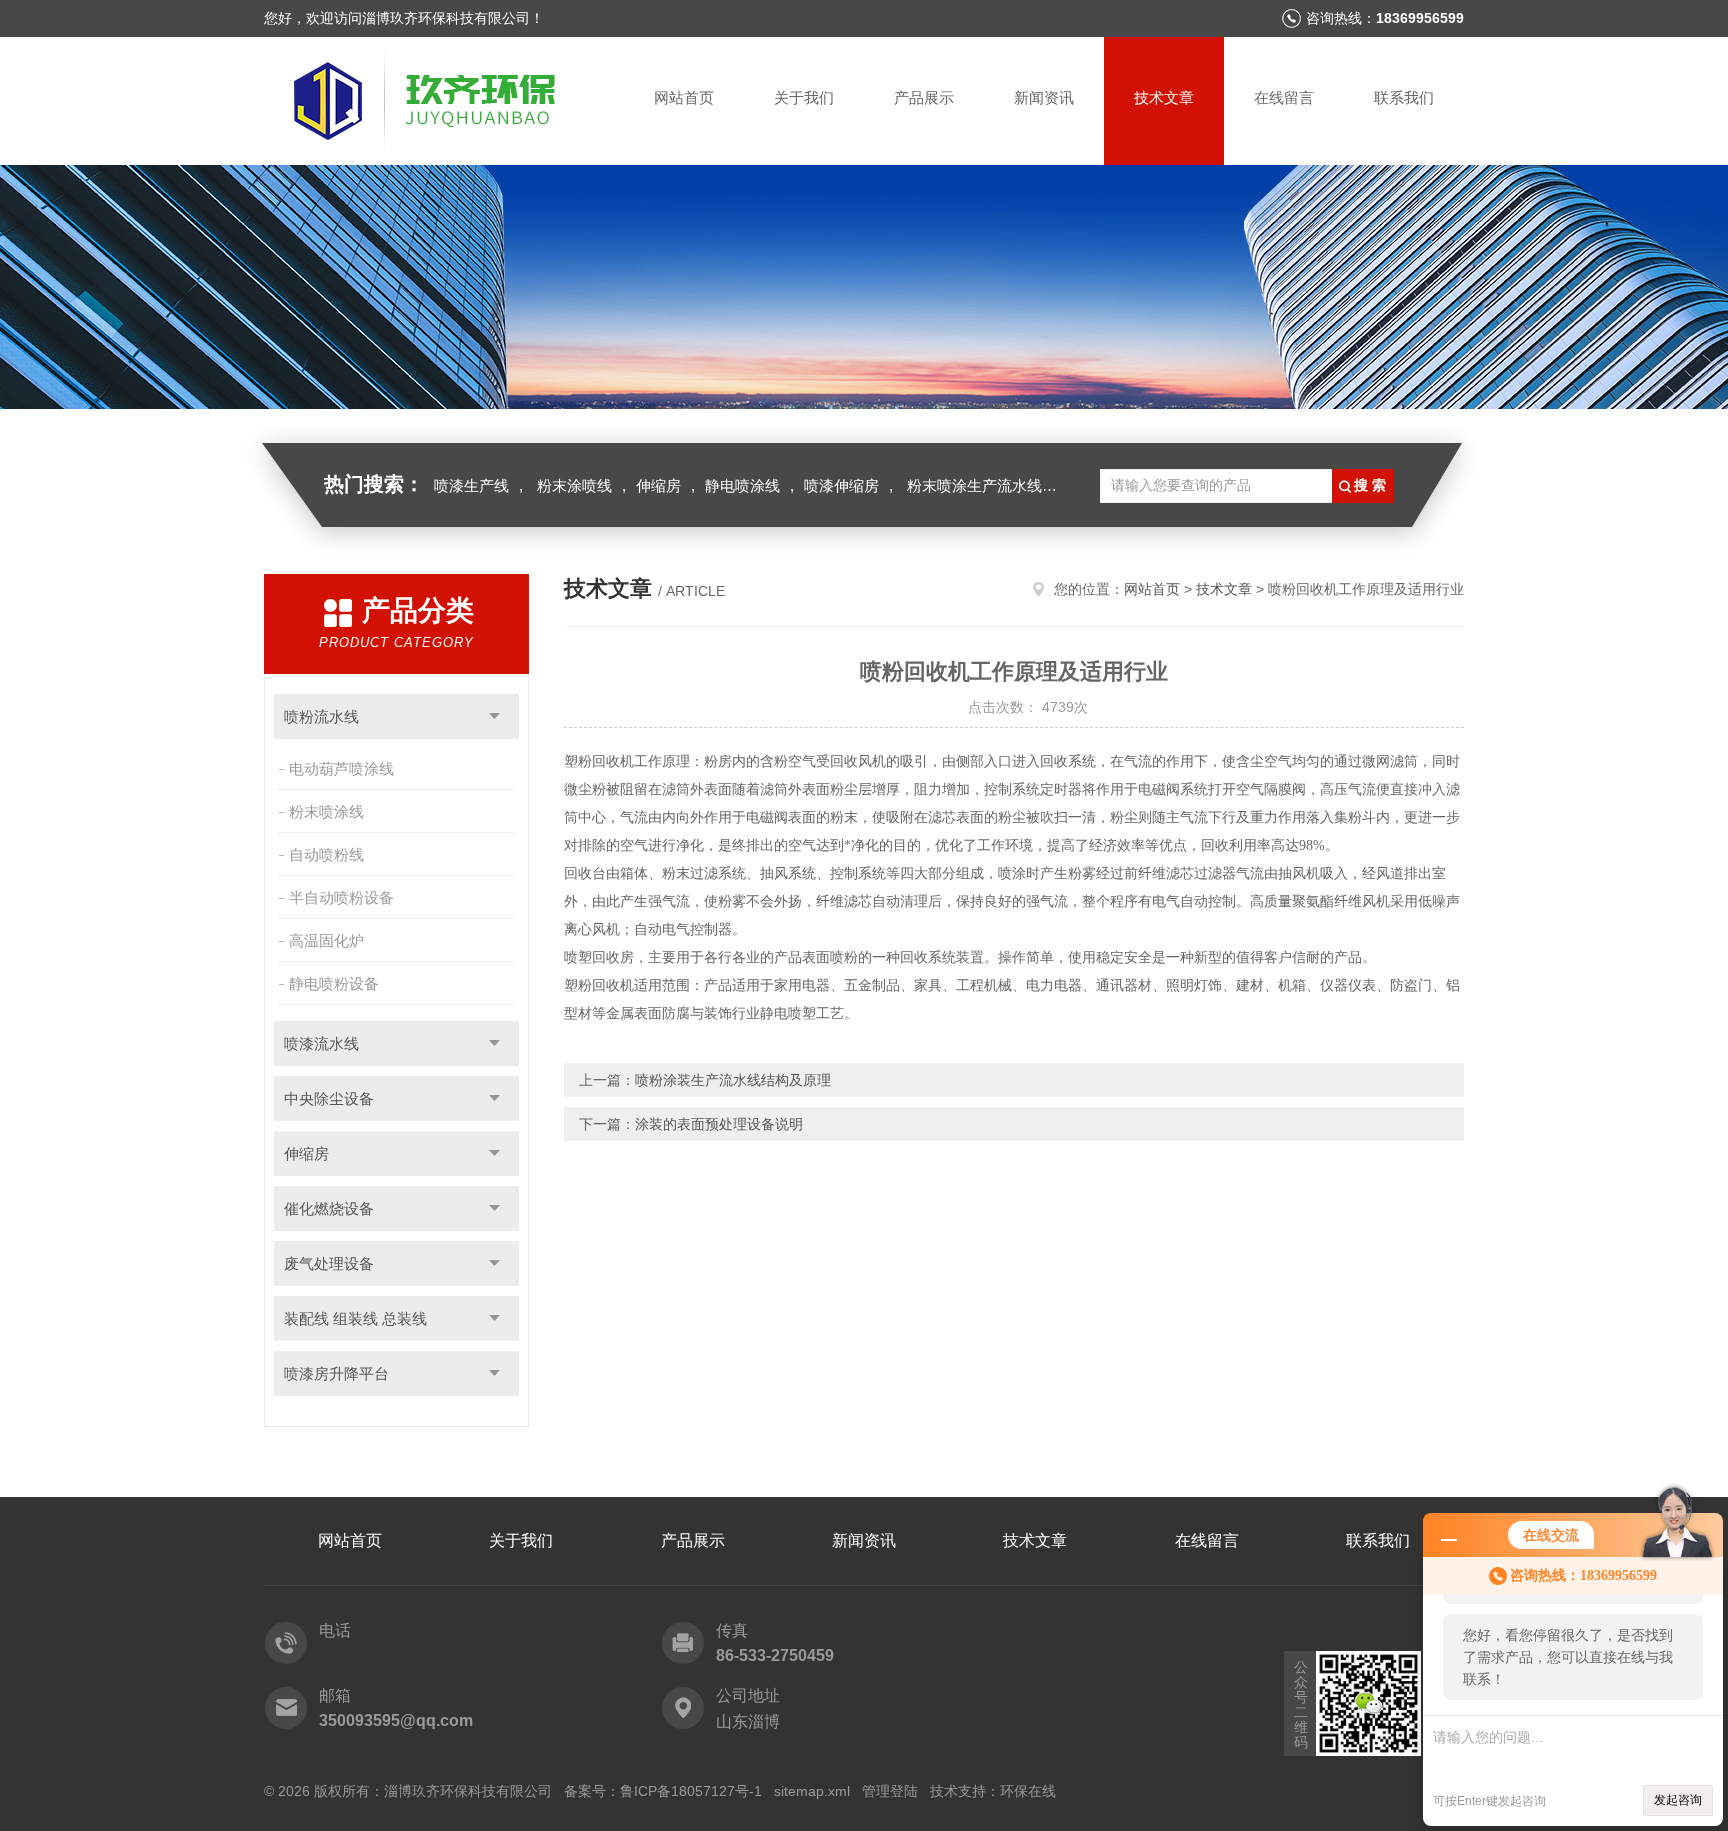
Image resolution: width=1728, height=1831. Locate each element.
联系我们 (1404, 97)
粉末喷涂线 (326, 811)
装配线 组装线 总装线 (355, 1318)
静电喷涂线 (742, 485)
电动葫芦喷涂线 (341, 768)
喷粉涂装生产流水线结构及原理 (733, 1080)
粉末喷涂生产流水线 (974, 485)
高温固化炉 (326, 940)
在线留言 (1284, 97)
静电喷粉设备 (334, 983)
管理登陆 (890, 1791)
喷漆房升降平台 (336, 1373)
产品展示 (924, 97)
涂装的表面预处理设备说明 (719, 1124)
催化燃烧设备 (329, 1208)
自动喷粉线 (326, 854)
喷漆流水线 (321, 1043)
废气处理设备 (329, 1263)
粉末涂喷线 (574, 485)
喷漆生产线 (471, 485)
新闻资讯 (1044, 97)
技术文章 (1164, 97)
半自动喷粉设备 (341, 897)
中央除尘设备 (329, 1098)
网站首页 (684, 97)
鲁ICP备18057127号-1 (691, 1791)
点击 (494, 716)
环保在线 (1028, 1791)
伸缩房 (658, 485)
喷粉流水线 (321, 716)
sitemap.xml (812, 1791)
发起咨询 (1678, 1800)
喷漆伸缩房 (841, 485)
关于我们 (804, 97)
